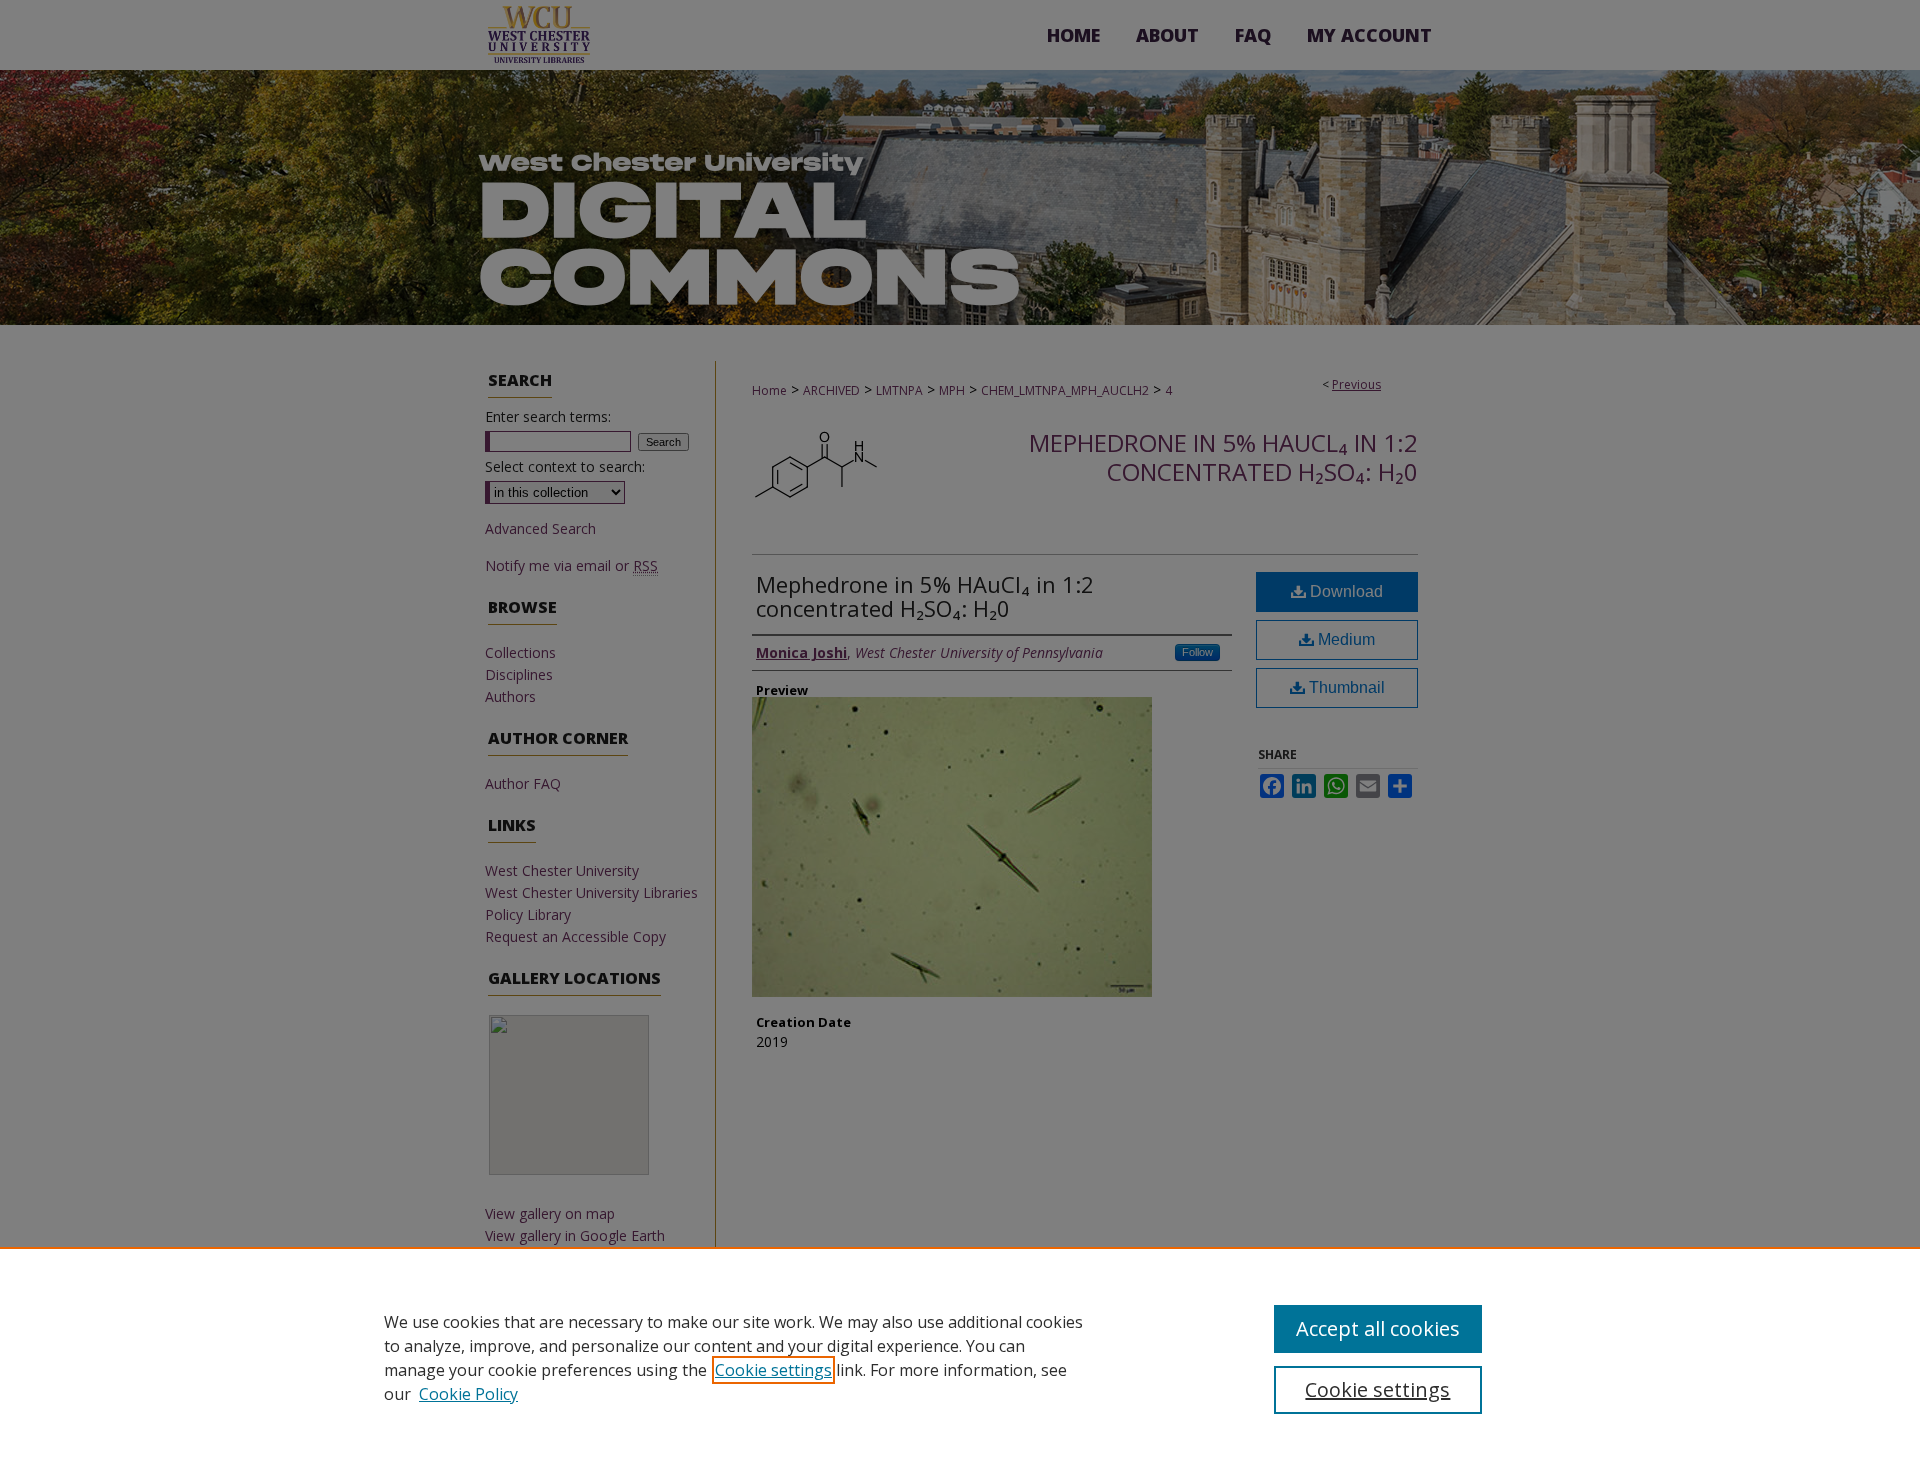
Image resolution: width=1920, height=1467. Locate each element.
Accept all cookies (1378, 1328)
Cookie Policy (468, 1394)
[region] (960, 1357)
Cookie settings (773, 1370)
